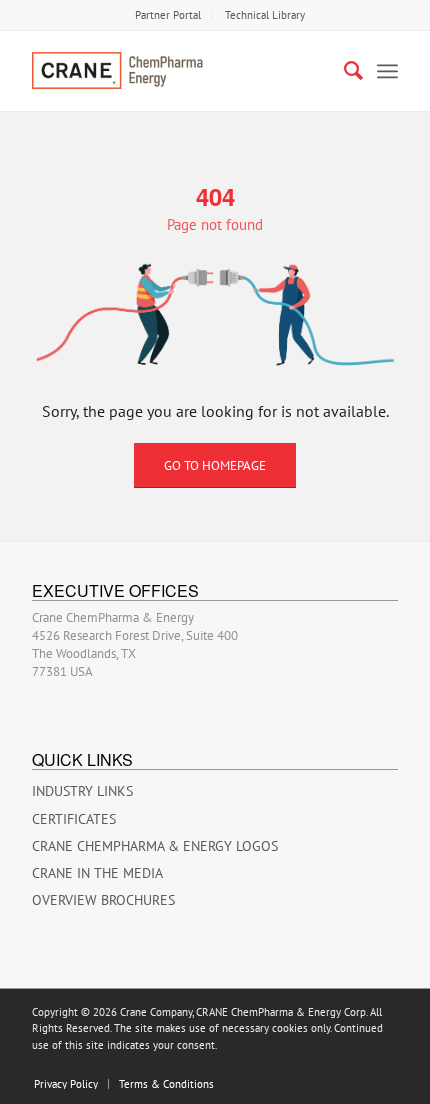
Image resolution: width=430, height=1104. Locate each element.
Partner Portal (168, 15)
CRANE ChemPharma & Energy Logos (155, 846)
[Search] (343, 71)
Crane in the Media (97, 873)
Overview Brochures (103, 900)
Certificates (74, 819)
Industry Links (82, 791)
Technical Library (265, 15)
